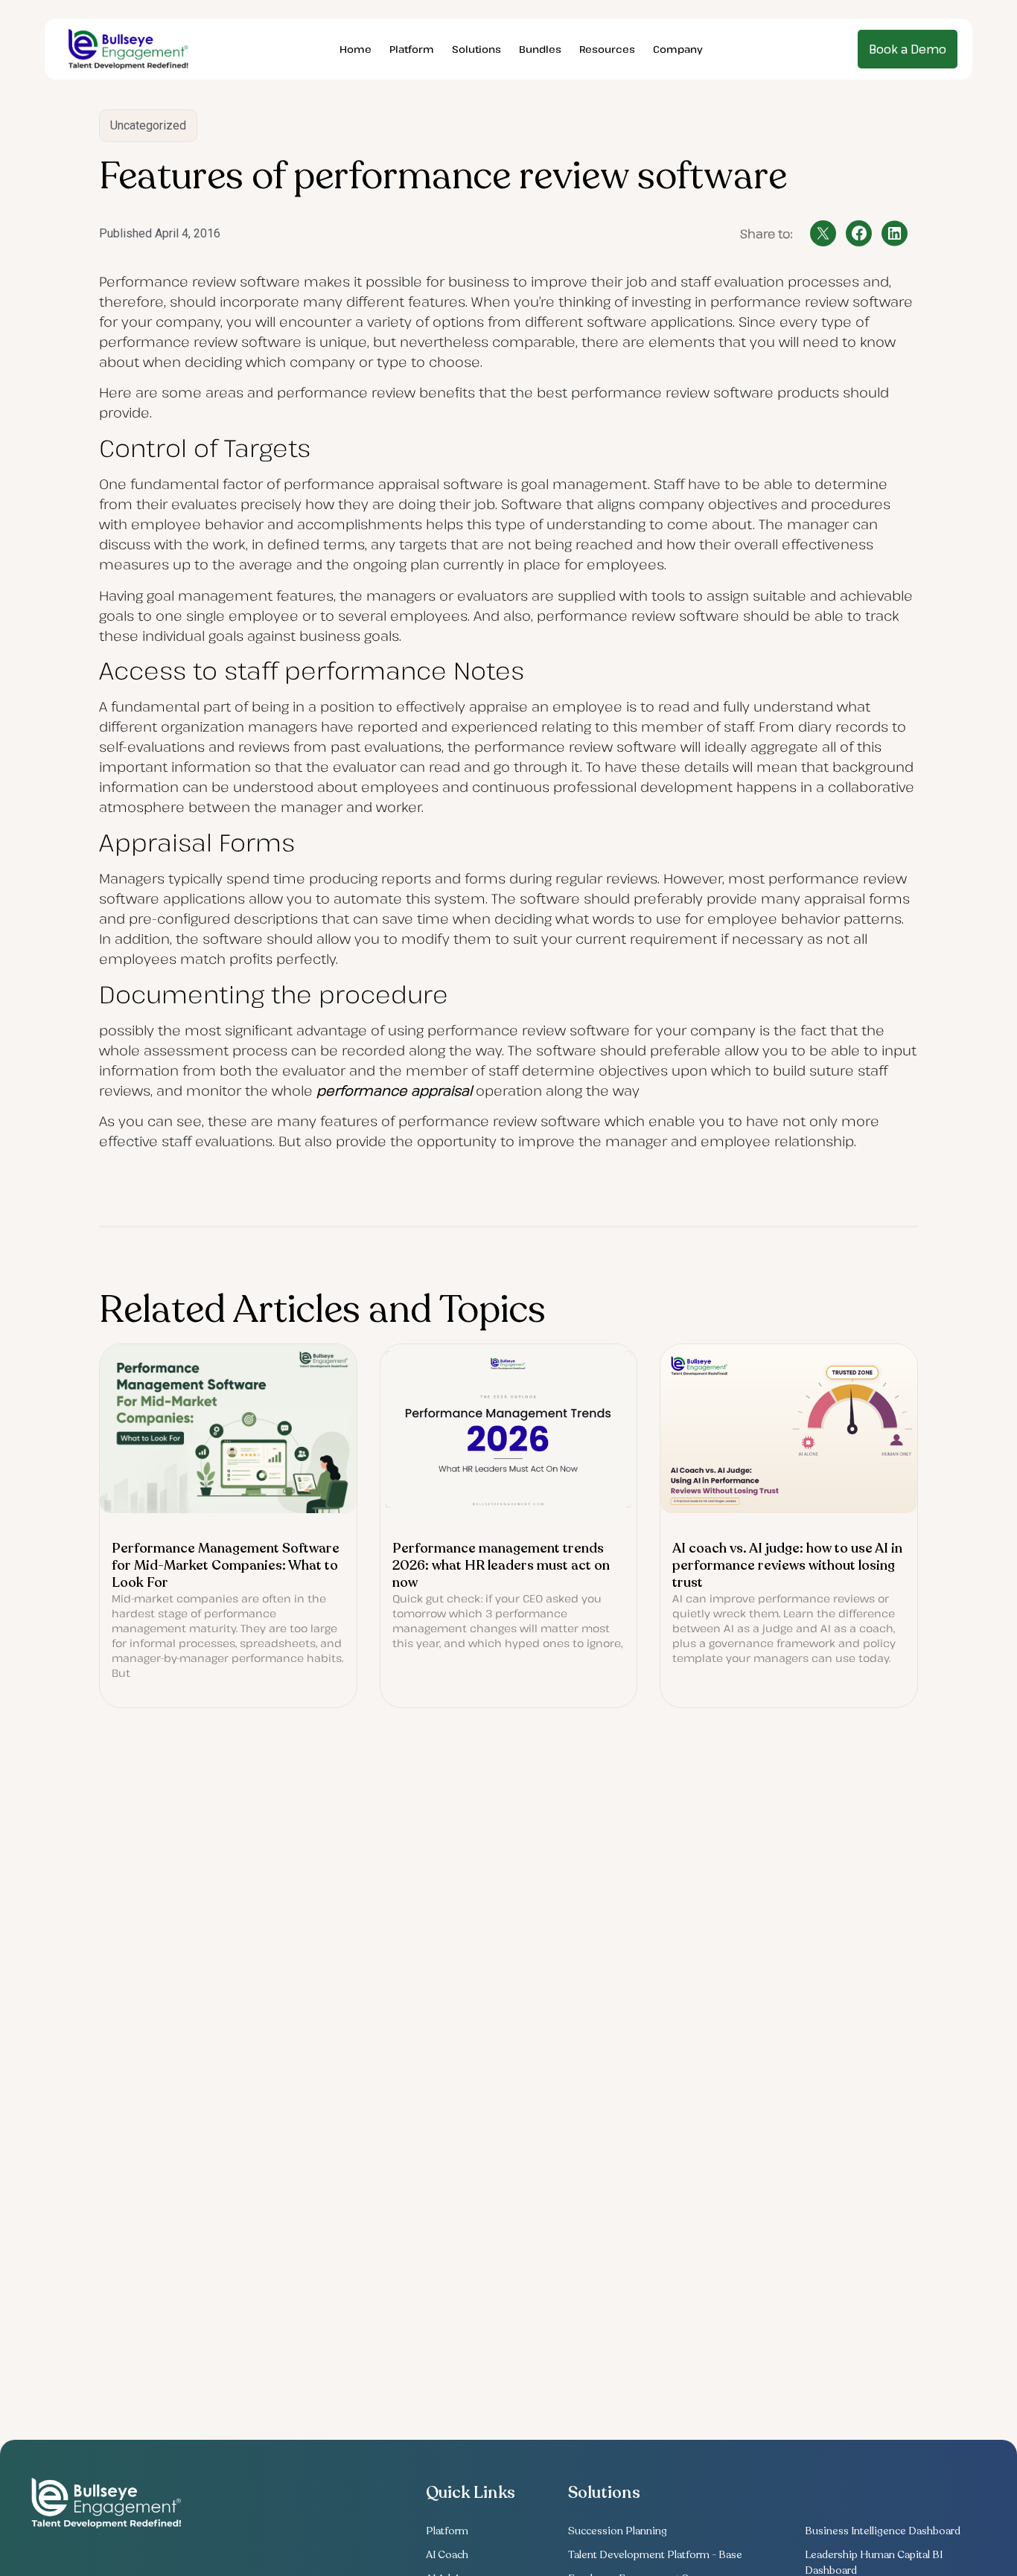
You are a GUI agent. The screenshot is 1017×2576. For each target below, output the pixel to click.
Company (678, 49)
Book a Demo (908, 49)
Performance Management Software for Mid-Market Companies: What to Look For (226, 1565)
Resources (607, 49)
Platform (412, 49)
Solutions (476, 49)
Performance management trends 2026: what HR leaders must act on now (501, 1565)
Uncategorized (148, 125)
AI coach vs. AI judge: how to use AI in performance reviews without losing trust (787, 1565)
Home (356, 49)
